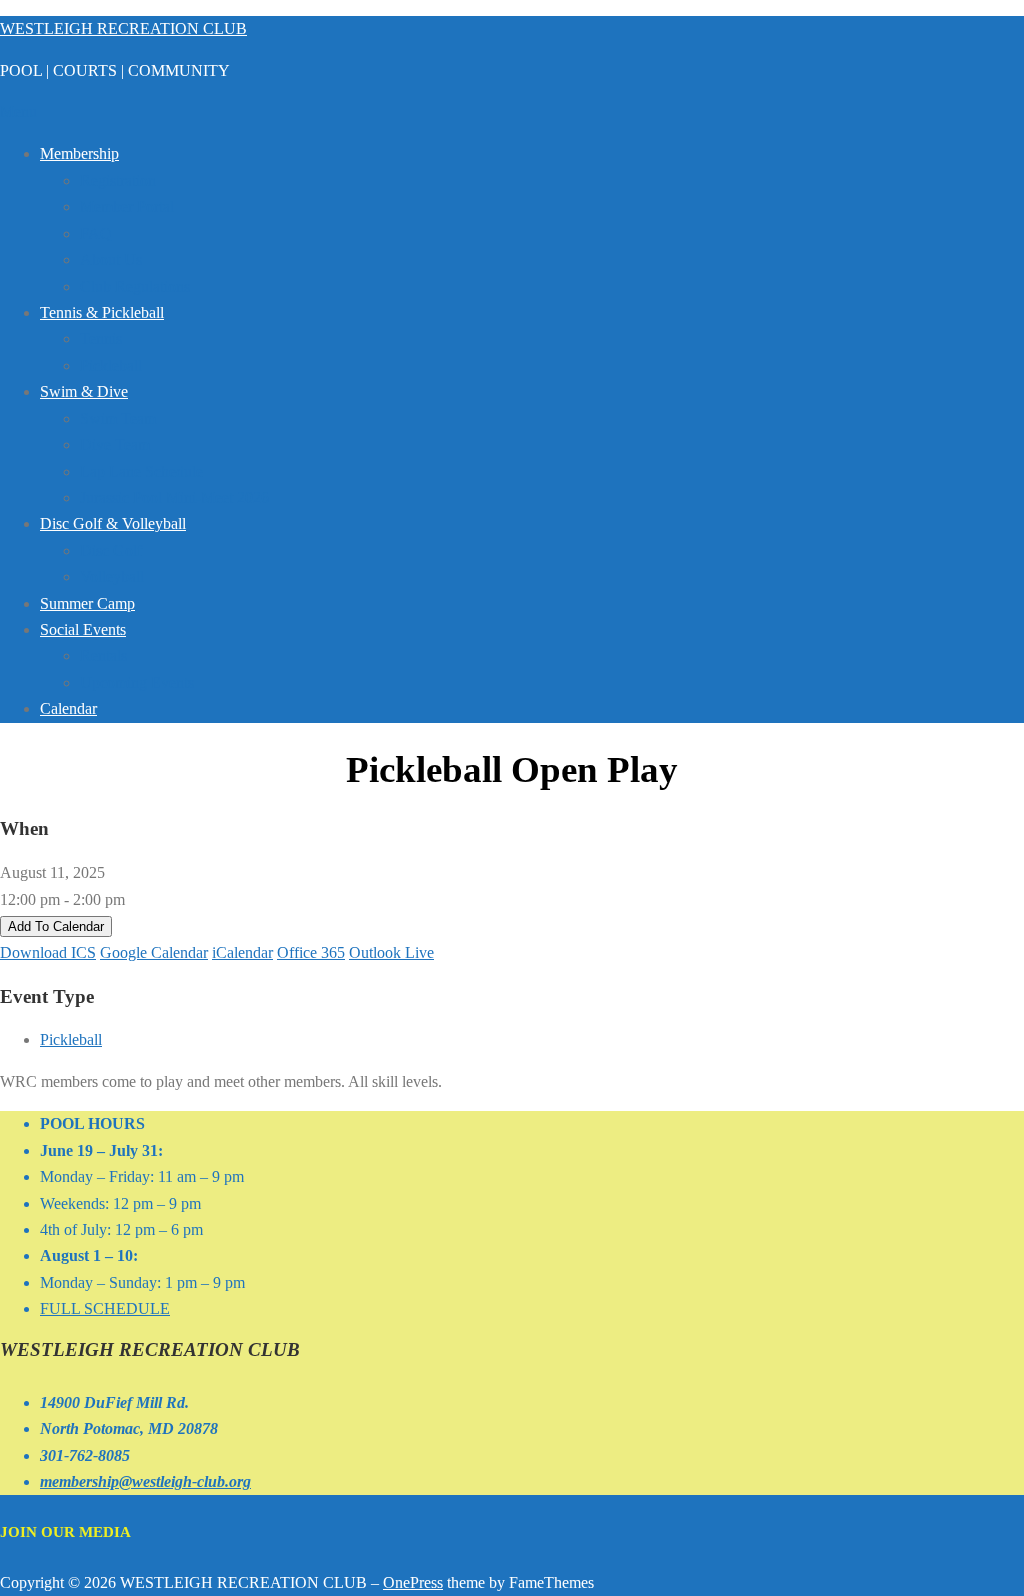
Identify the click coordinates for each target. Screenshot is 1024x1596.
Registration (118, 180)
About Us (111, 259)
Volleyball (112, 576)
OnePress (413, 1582)
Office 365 (311, 952)
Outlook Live (391, 952)
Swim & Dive (84, 391)
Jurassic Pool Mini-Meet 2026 (174, 497)
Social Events (83, 629)
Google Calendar (154, 952)
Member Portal (127, 206)
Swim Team (118, 418)
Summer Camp (87, 603)
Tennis (101, 338)
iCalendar (242, 952)
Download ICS (48, 952)
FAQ (96, 233)
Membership (79, 153)
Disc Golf (111, 550)
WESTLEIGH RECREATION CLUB (123, 28)
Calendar (68, 708)
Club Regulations (135, 286)
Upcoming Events (137, 682)
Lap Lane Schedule (141, 471)
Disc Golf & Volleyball (113, 523)
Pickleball (111, 365)
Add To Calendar (56, 926)
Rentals (103, 655)
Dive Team (115, 444)
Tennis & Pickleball (102, 312)
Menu (18, 111)
